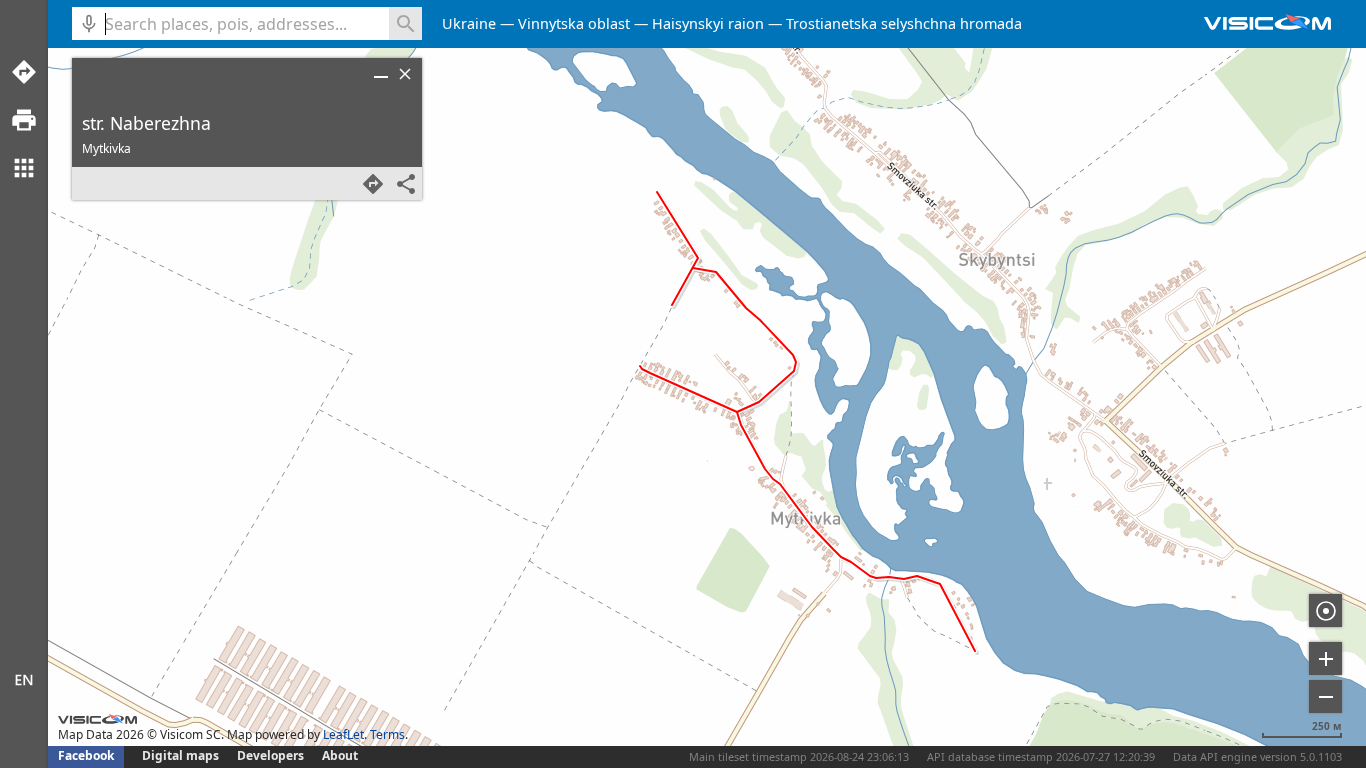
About (340, 755)
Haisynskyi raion (708, 23)
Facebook (86, 755)
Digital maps (182, 755)
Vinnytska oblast (574, 23)
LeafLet (343, 734)
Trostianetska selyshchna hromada (904, 23)
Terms (387, 734)
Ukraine (469, 23)
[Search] (405, 23)
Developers (270, 755)
